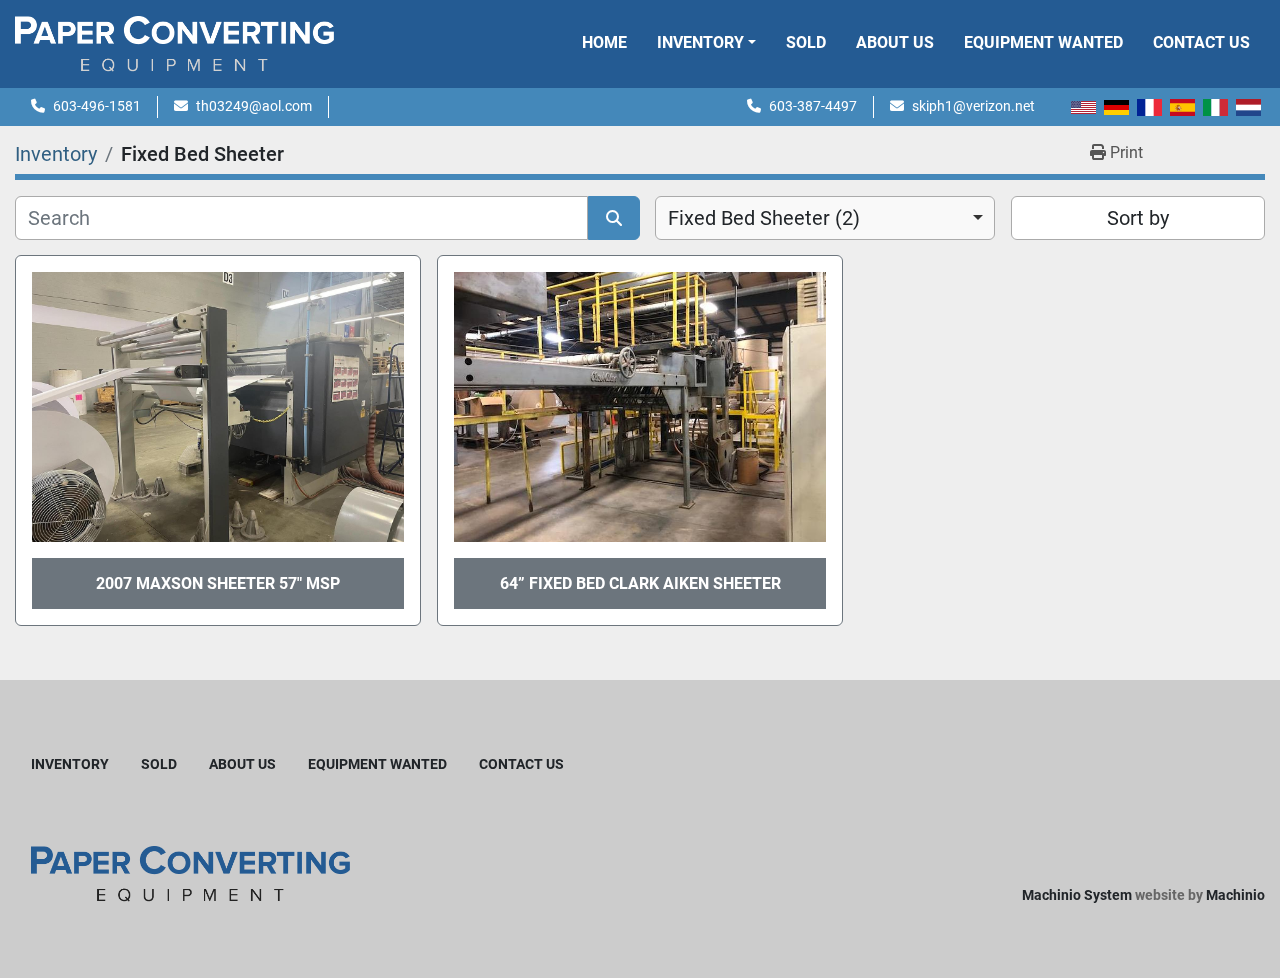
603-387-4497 (813, 106)
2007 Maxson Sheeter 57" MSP (218, 583)
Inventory (700, 42)
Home (604, 42)
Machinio (1235, 895)
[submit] (614, 218)
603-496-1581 (97, 106)
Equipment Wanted (1043, 42)
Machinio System (1077, 895)
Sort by (1138, 218)
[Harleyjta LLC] (190, 872)
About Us (895, 42)
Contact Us (1201, 42)
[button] (706, 43)
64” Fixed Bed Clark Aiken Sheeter (640, 583)
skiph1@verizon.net (973, 106)
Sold (806, 42)
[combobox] (825, 218)
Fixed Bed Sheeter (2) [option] (764, 218)
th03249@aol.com (254, 106)
